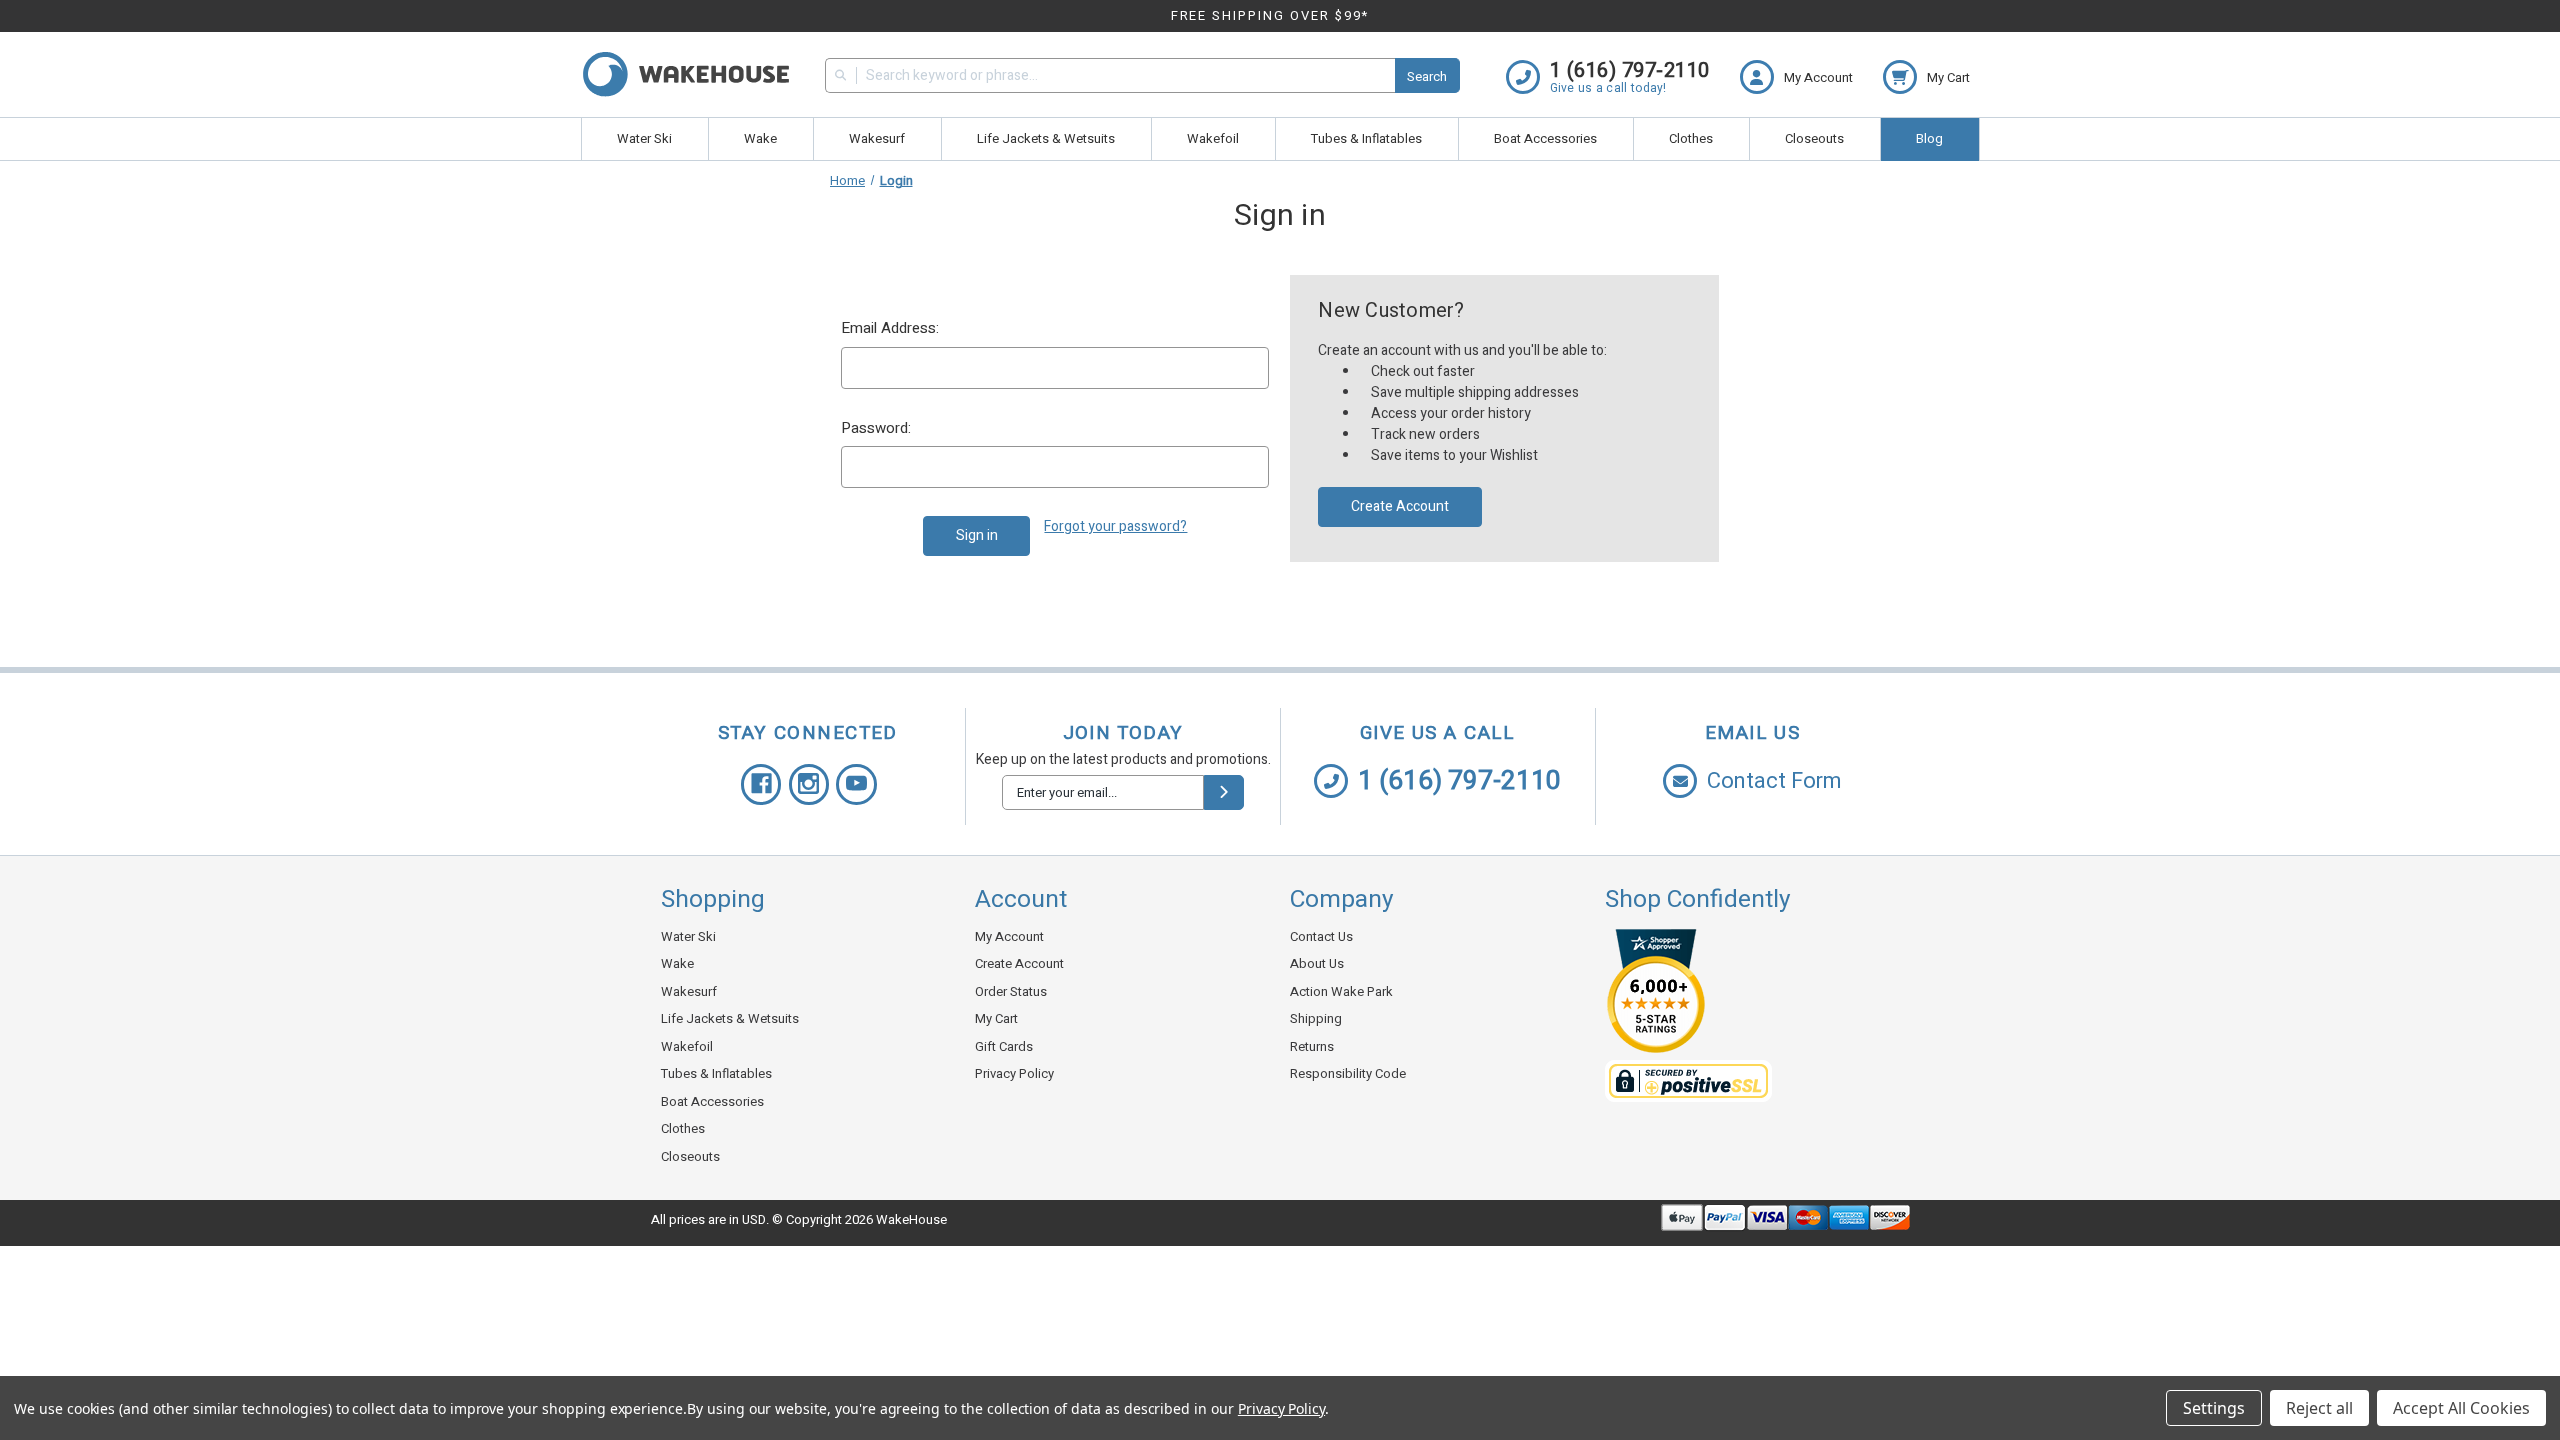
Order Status (1011, 991)
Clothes (1691, 138)
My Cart (996, 1018)
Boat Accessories (1545, 138)
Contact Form (1774, 781)
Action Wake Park (1341, 991)
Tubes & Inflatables (1366, 138)
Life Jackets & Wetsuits (1046, 138)
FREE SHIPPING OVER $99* (1270, 15)
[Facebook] (761, 784)
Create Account (1400, 506)
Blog (1929, 138)
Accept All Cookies (2461, 1408)
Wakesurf (877, 138)
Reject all (2319, 1408)
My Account (1009, 936)
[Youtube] (856, 784)
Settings (2214, 1408)
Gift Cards (1004, 1046)
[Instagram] (809, 784)
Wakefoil (1213, 138)
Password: (876, 428)
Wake (760, 138)
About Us (1317, 963)
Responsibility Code (1348, 1073)
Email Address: (890, 328)
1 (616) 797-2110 (1459, 781)
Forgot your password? (1115, 526)
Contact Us (1321, 936)
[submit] (1224, 792)
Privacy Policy (1014, 1073)
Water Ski (644, 138)
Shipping (1316, 1018)
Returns (1312, 1046)
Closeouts (1814, 138)
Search (1427, 76)
